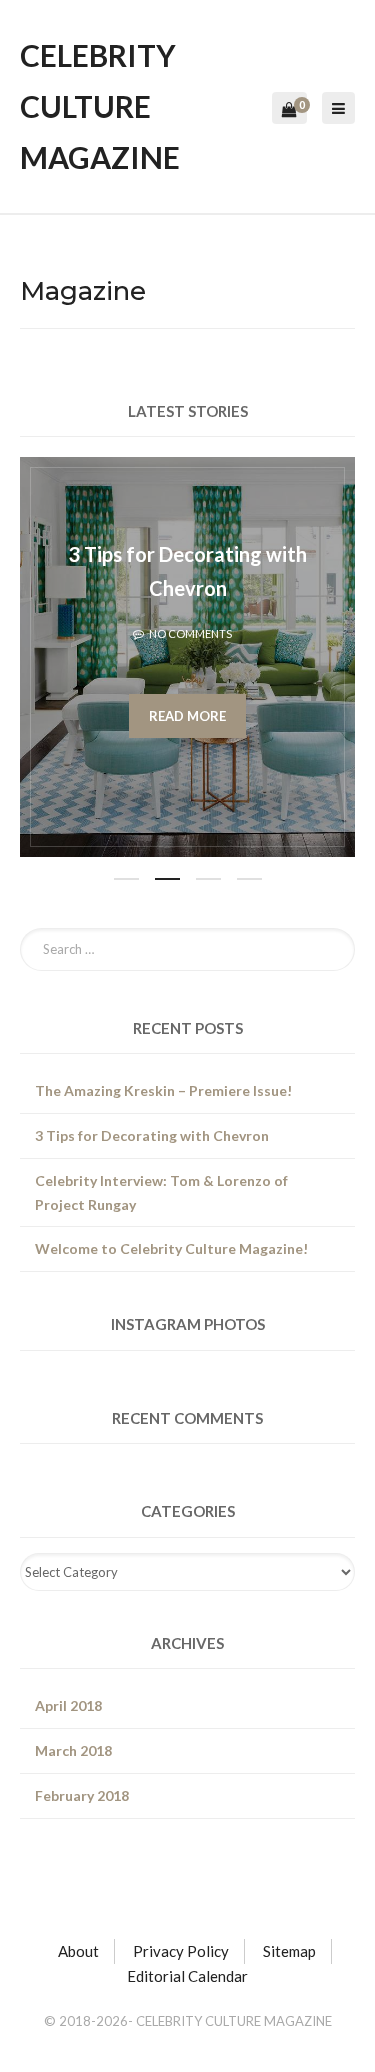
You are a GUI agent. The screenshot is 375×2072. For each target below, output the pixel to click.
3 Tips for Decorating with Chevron (152, 1135)
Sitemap (289, 1951)
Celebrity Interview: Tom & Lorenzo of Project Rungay (161, 1192)
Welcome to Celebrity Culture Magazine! (171, 1248)
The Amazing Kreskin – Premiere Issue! (163, 1090)
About (78, 1951)
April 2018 (68, 1705)
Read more (187, 716)
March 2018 (73, 1750)
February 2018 (82, 1795)
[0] (289, 110)
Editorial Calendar (187, 1976)
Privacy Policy (181, 1951)
